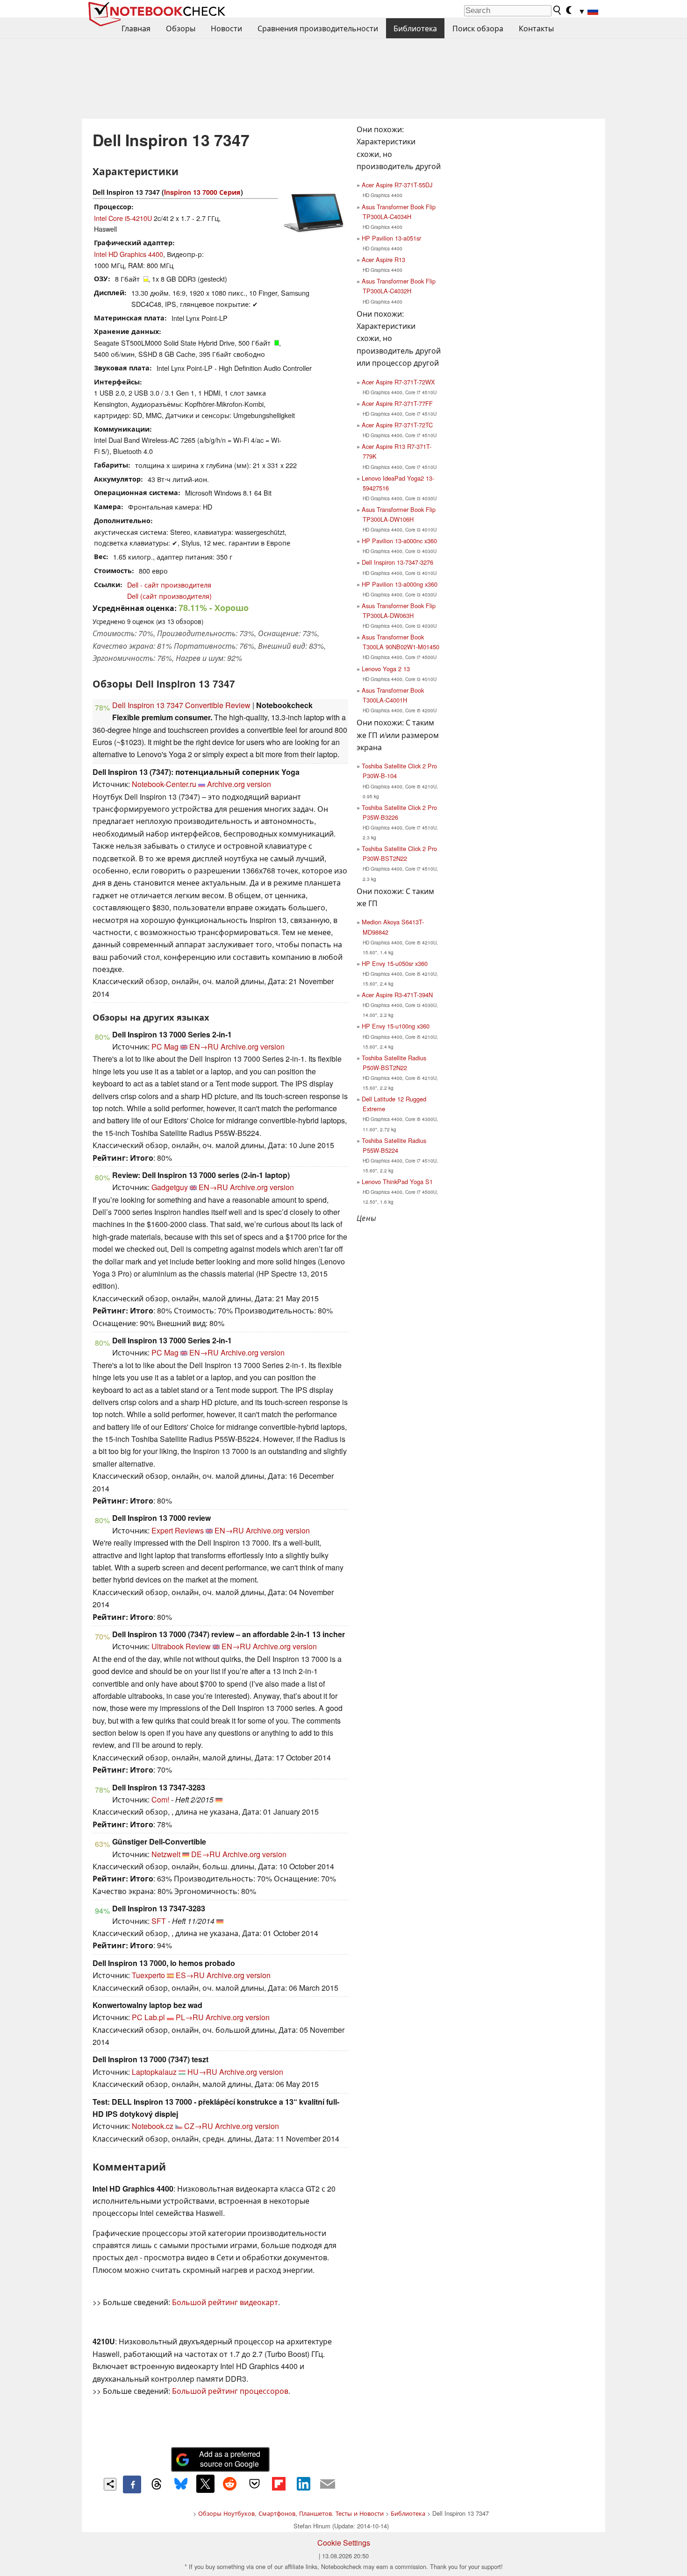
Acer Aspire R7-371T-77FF (397, 403)
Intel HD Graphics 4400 (129, 254)
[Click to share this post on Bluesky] (181, 2484)
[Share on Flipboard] (279, 2484)
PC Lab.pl (148, 2017)
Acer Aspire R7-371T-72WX (398, 382)
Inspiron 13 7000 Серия (202, 192)
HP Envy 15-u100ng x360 (396, 1026)
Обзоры (181, 28)
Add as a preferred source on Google (230, 2459)
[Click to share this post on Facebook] (132, 2484)
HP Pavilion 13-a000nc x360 (399, 541)
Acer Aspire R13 (383, 259)
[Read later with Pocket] (254, 2484)
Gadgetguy (170, 1187)
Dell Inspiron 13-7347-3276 (397, 562)
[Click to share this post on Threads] (157, 2484)
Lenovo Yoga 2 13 (386, 669)
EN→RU (204, 1047)
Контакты (536, 28)
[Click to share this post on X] (205, 2484)
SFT (159, 1921)
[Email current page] (328, 2484)
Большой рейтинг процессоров (230, 2391)
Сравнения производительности (318, 28)
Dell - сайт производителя (169, 585)
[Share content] (110, 2484)
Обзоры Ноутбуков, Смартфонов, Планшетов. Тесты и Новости (291, 2513)
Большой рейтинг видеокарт (225, 2302)
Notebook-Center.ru (164, 784)
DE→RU (206, 1854)
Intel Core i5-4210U (123, 218)
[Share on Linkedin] (303, 2484)
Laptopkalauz (154, 2072)
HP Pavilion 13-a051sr (391, 238)
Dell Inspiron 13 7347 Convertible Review (181, 705)
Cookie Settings (344, 2543)
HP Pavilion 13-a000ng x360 (400, 584)
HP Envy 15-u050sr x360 (395, 963)
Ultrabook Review (181, 1646)
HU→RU (202, 2072)
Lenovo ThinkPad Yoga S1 (397, 1182)
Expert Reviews (178, 1530)
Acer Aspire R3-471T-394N (397, 995)
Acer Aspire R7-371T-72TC (397, 425)
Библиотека (415, 28)
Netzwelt (166, 1854)
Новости (226, 28)
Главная (136, 28)
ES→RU (190, 1975)
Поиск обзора (478, 28)
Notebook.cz (153, 2126)
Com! (160, 1799)
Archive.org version (239, 784)
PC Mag (165, 1047)
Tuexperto (148, 1975)
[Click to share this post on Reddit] (230, 2484)
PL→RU (190, 2017)
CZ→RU (199, 2126)
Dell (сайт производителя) (169, 596)
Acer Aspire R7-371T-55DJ (397, 185)
